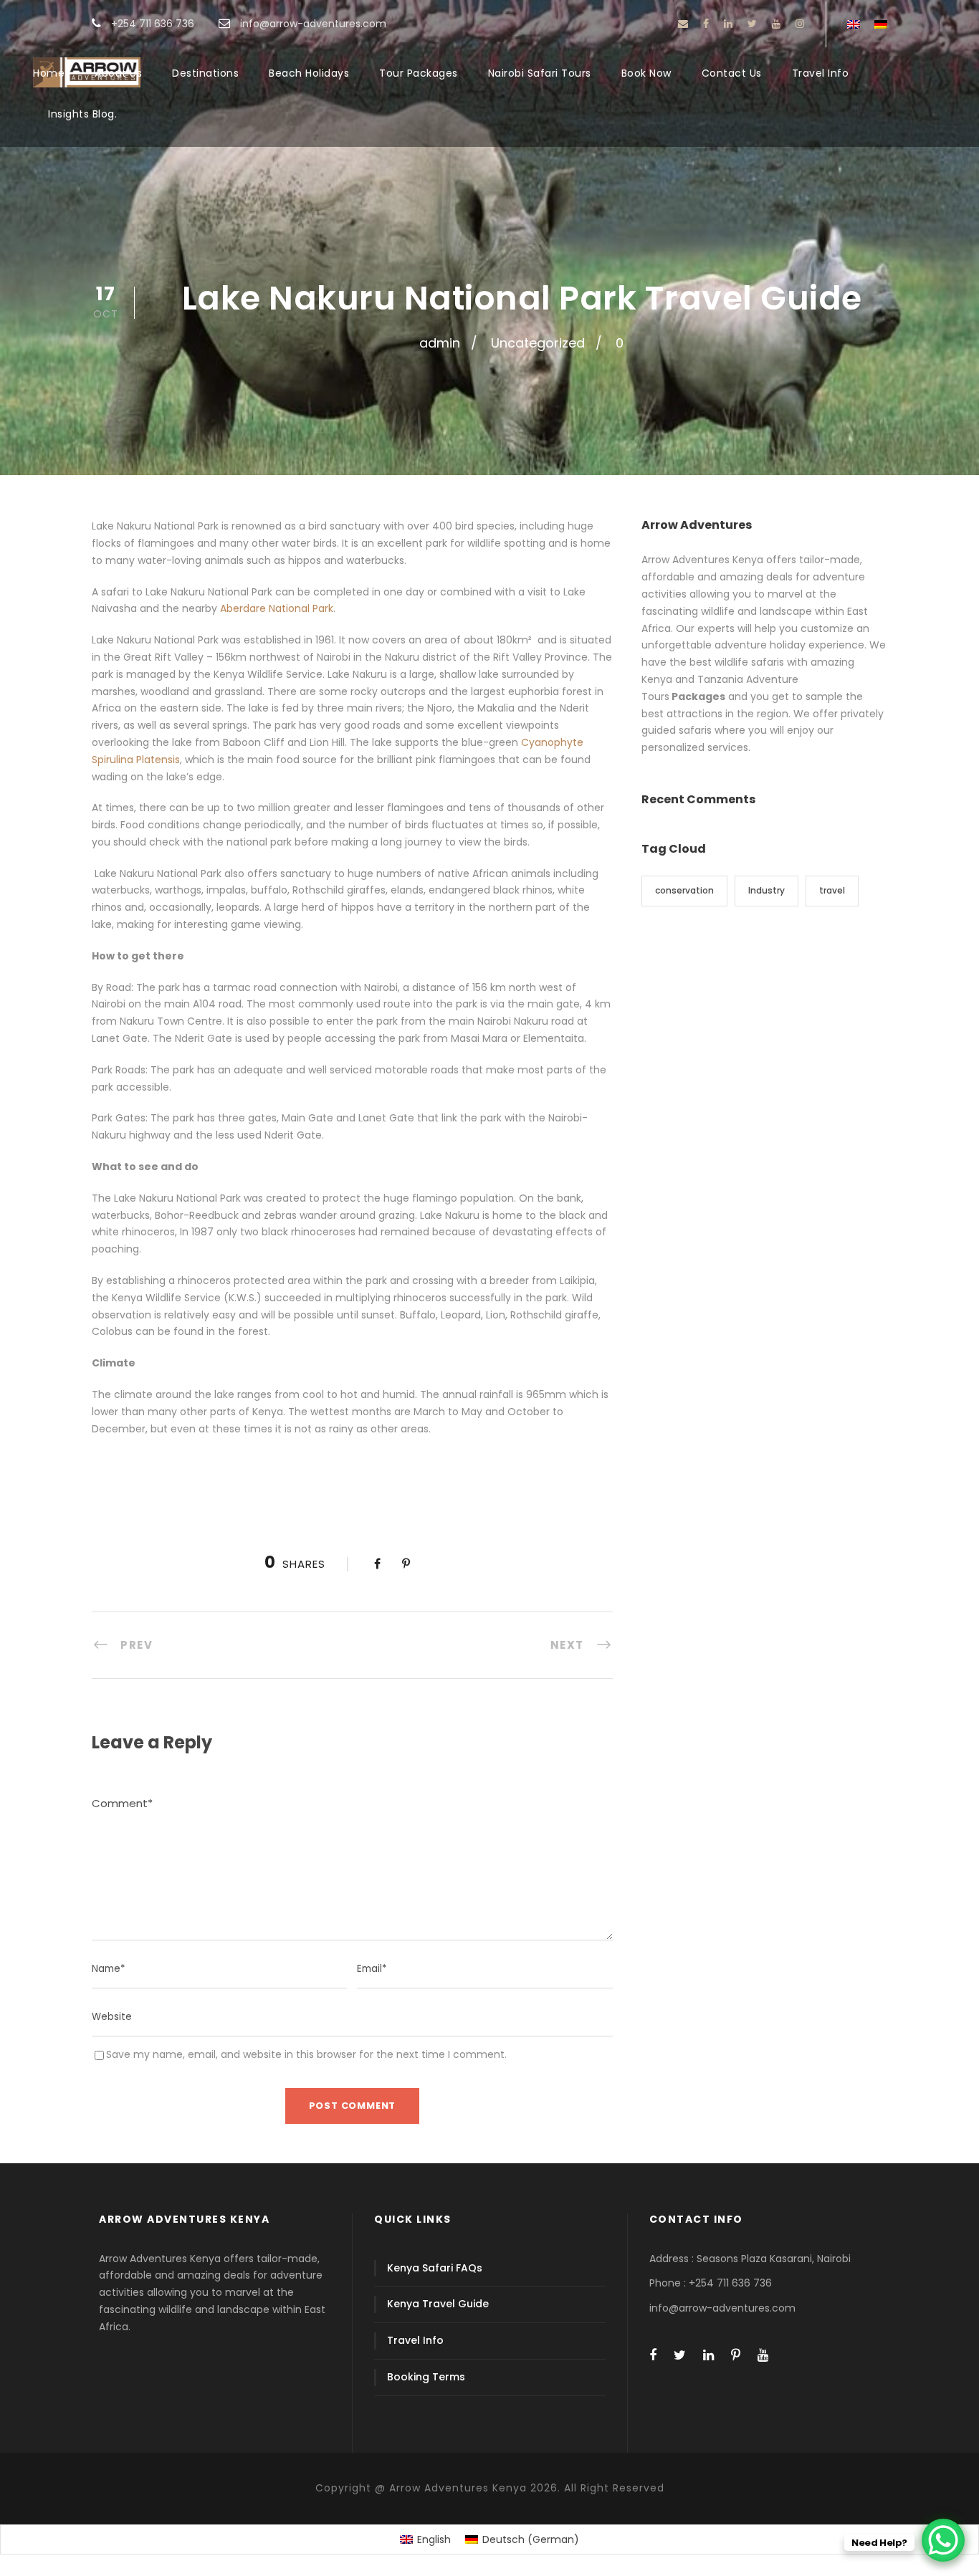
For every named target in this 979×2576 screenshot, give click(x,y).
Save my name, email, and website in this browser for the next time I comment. (306, 2054)
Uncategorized (538, 343)
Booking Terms (426, 2377)
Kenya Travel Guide (438, 2304)
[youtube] (776, 24)
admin (440, 343)
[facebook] (706, 24)
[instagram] (800, 24)
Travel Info (821, 73)
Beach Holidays (309, 73)
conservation (684, 890)
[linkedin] (728, 24)
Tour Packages (419, 73)
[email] (683, 24)
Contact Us (732, 73)
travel (832, 890)
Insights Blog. (82, 114)
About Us (118, 73)
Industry (767, 890)
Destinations (205, 73)
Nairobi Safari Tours (540, 73)
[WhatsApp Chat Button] (943, 2540)
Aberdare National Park (277, 608)
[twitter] (752, 24)
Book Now (646, 73)
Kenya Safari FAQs (435, 2268)
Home (49, 73)
